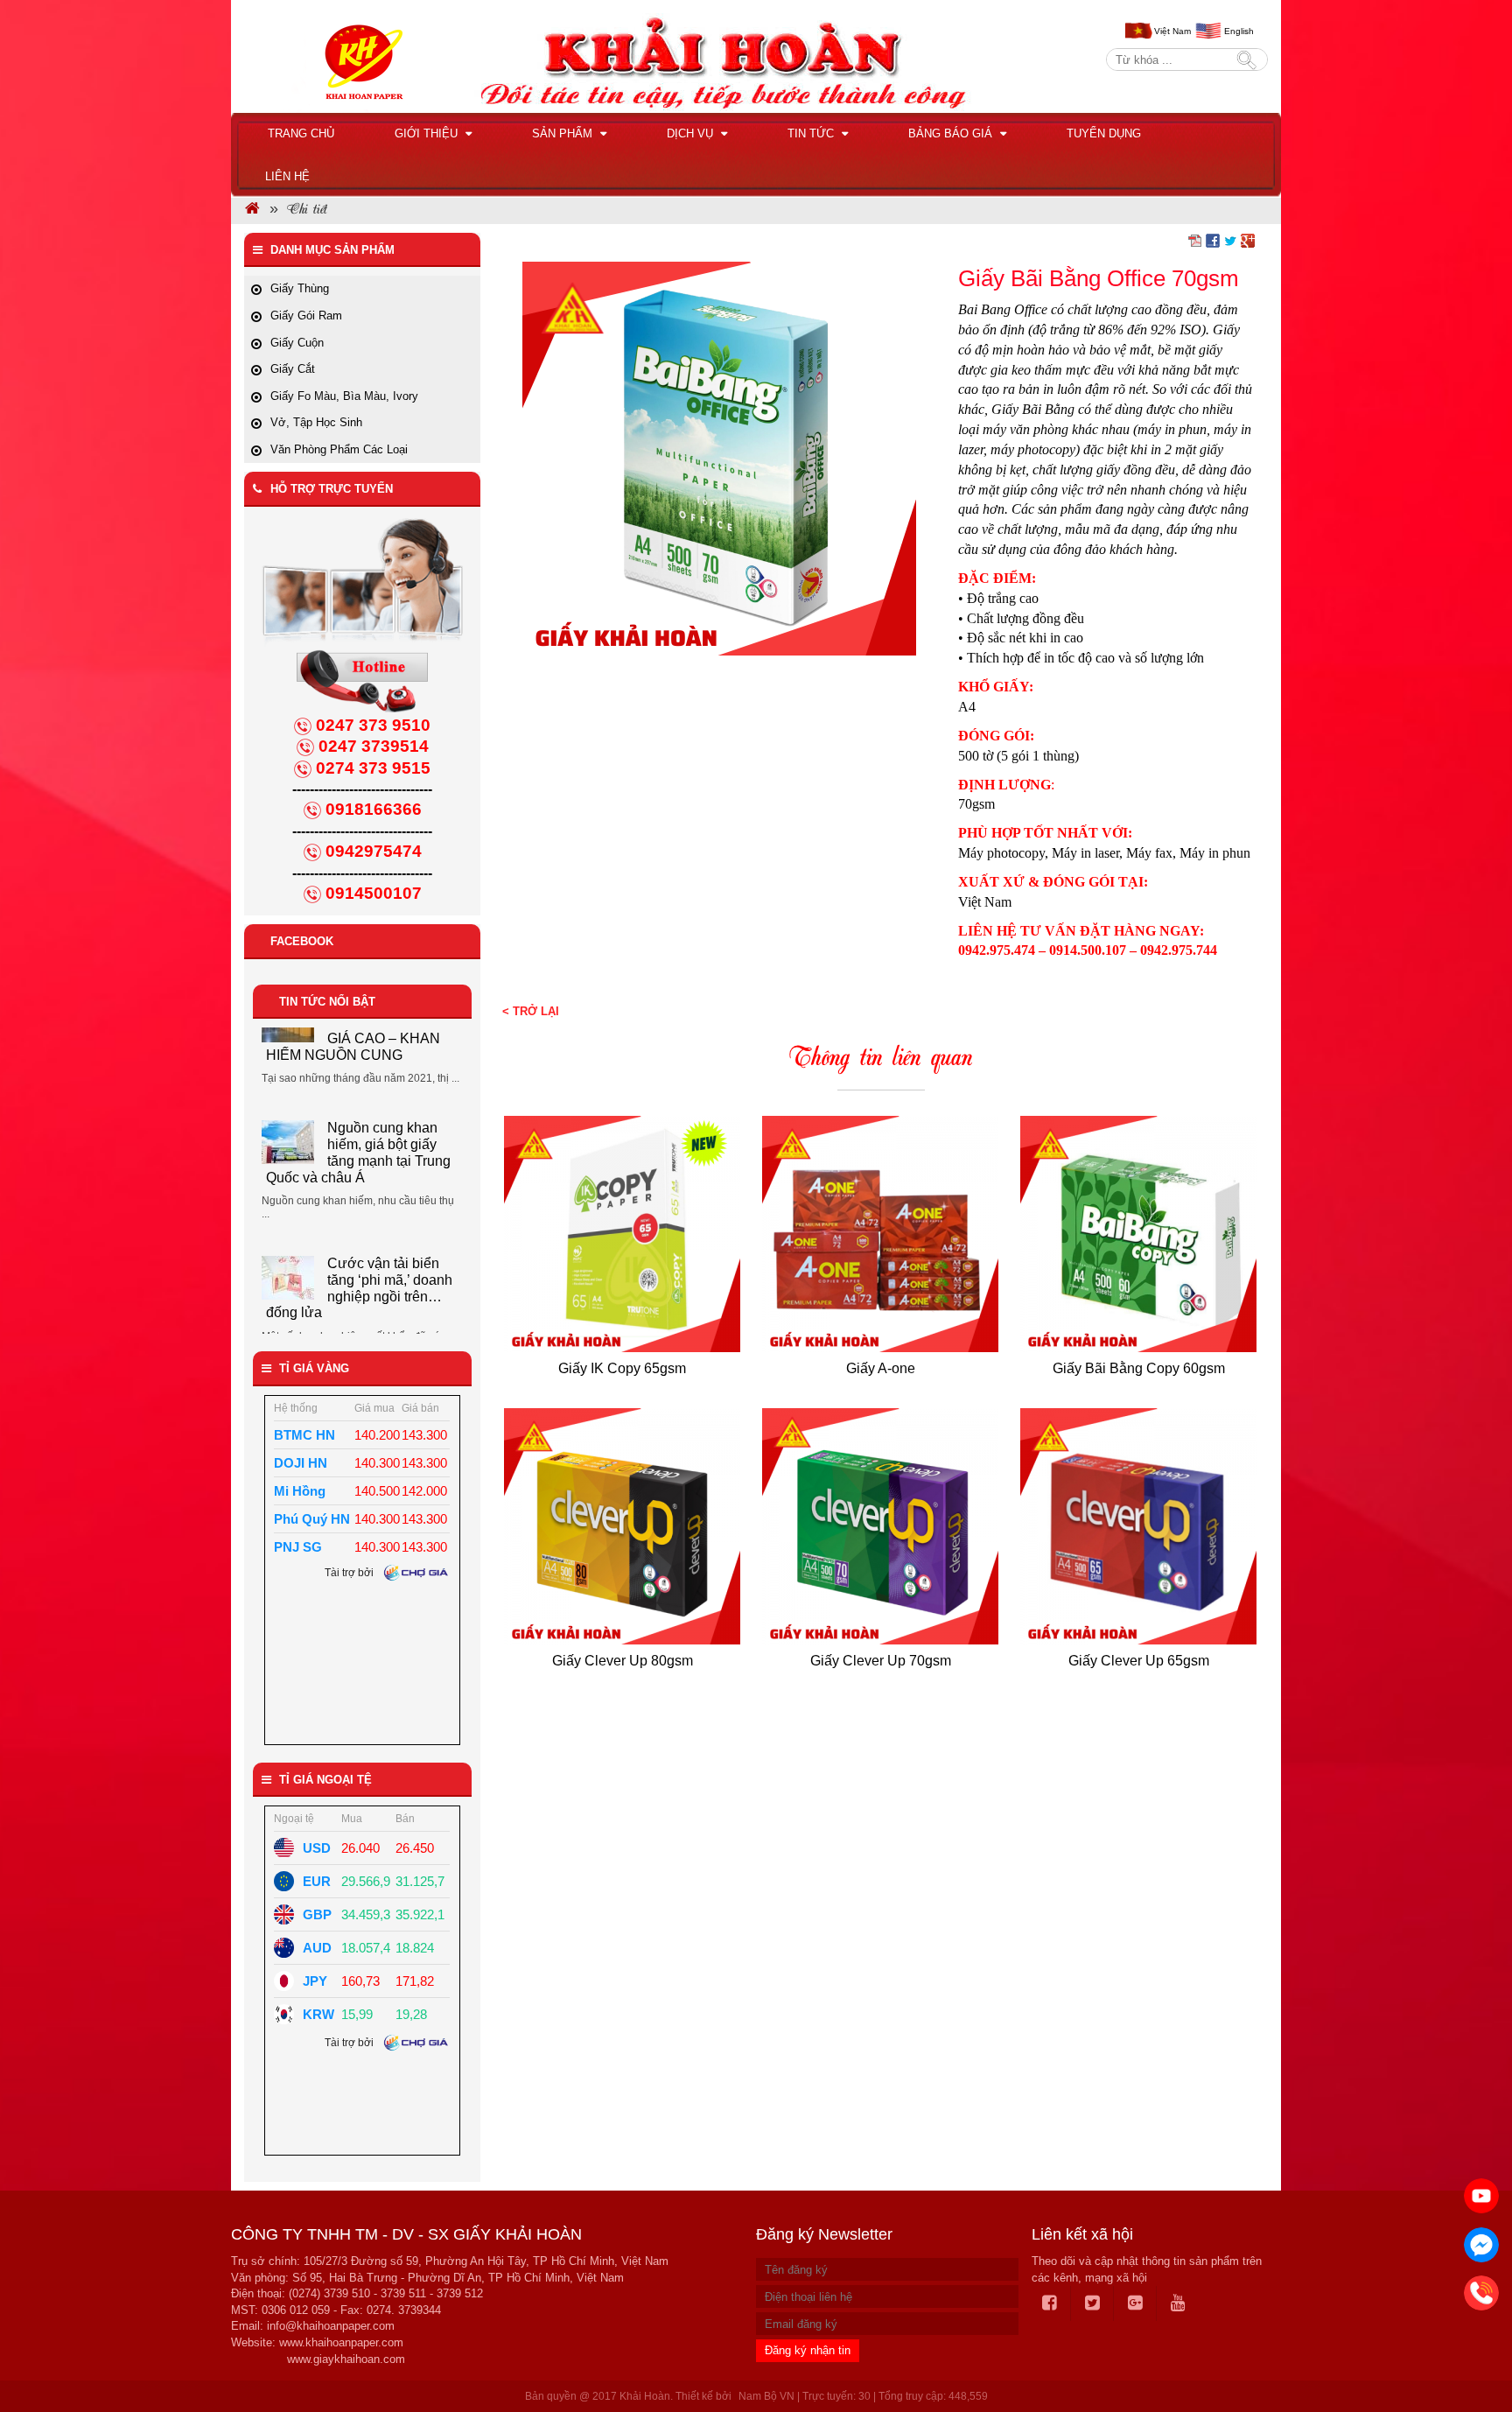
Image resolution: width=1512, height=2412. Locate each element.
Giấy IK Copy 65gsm (622, 1368)
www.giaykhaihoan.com (346, 2359)
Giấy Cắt (293, 369)
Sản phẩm (564, 133)
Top (1470, 2349)
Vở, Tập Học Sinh (316, 422)
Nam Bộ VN (766, 2396)
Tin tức (812, 133)
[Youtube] (1178, 2303)
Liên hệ (287, 176)
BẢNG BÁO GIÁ (952, 133)
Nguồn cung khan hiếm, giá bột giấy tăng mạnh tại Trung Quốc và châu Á (358, 1066)
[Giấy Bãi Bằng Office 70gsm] (719, 458)
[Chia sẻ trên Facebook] (1213, 240)
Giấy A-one (881, 1368)
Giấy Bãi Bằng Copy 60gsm (1139, 1368)
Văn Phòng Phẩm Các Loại (339, 449)
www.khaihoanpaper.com (341, 2342)
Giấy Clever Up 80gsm (623, 1661)
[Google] (1136, 2303)
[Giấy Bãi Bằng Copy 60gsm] (1139, 1234)
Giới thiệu (428, 133)
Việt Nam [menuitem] (1172, 31)
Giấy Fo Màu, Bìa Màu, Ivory (344, 396)
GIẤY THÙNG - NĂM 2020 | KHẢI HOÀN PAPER (392, 1316)
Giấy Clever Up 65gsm (1139, 1661)
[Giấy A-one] (881, 1234)
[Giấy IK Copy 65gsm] (623, 1234)
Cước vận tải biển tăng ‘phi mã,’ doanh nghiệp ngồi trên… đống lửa (359, 1202)
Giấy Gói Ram (306, 316)
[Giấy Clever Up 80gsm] (623, 1526)
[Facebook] (1050, 2303)
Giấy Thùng (300, 288)
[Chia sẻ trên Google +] (1248, 240)
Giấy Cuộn (297, 343)
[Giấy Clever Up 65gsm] (1139, 1526)
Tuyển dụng (1104, 133)
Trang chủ (301, 133)
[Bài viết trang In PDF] (1195, 240)
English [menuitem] (1239, 31)
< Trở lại (531, 1011)
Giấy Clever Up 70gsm (881, 1661)
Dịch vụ (692, 133)
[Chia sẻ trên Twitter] (1230, 240)
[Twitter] (1093, 2303)
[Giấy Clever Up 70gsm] (881, 1526)
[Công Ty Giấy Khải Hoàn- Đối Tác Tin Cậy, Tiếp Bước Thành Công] (252, 210)
